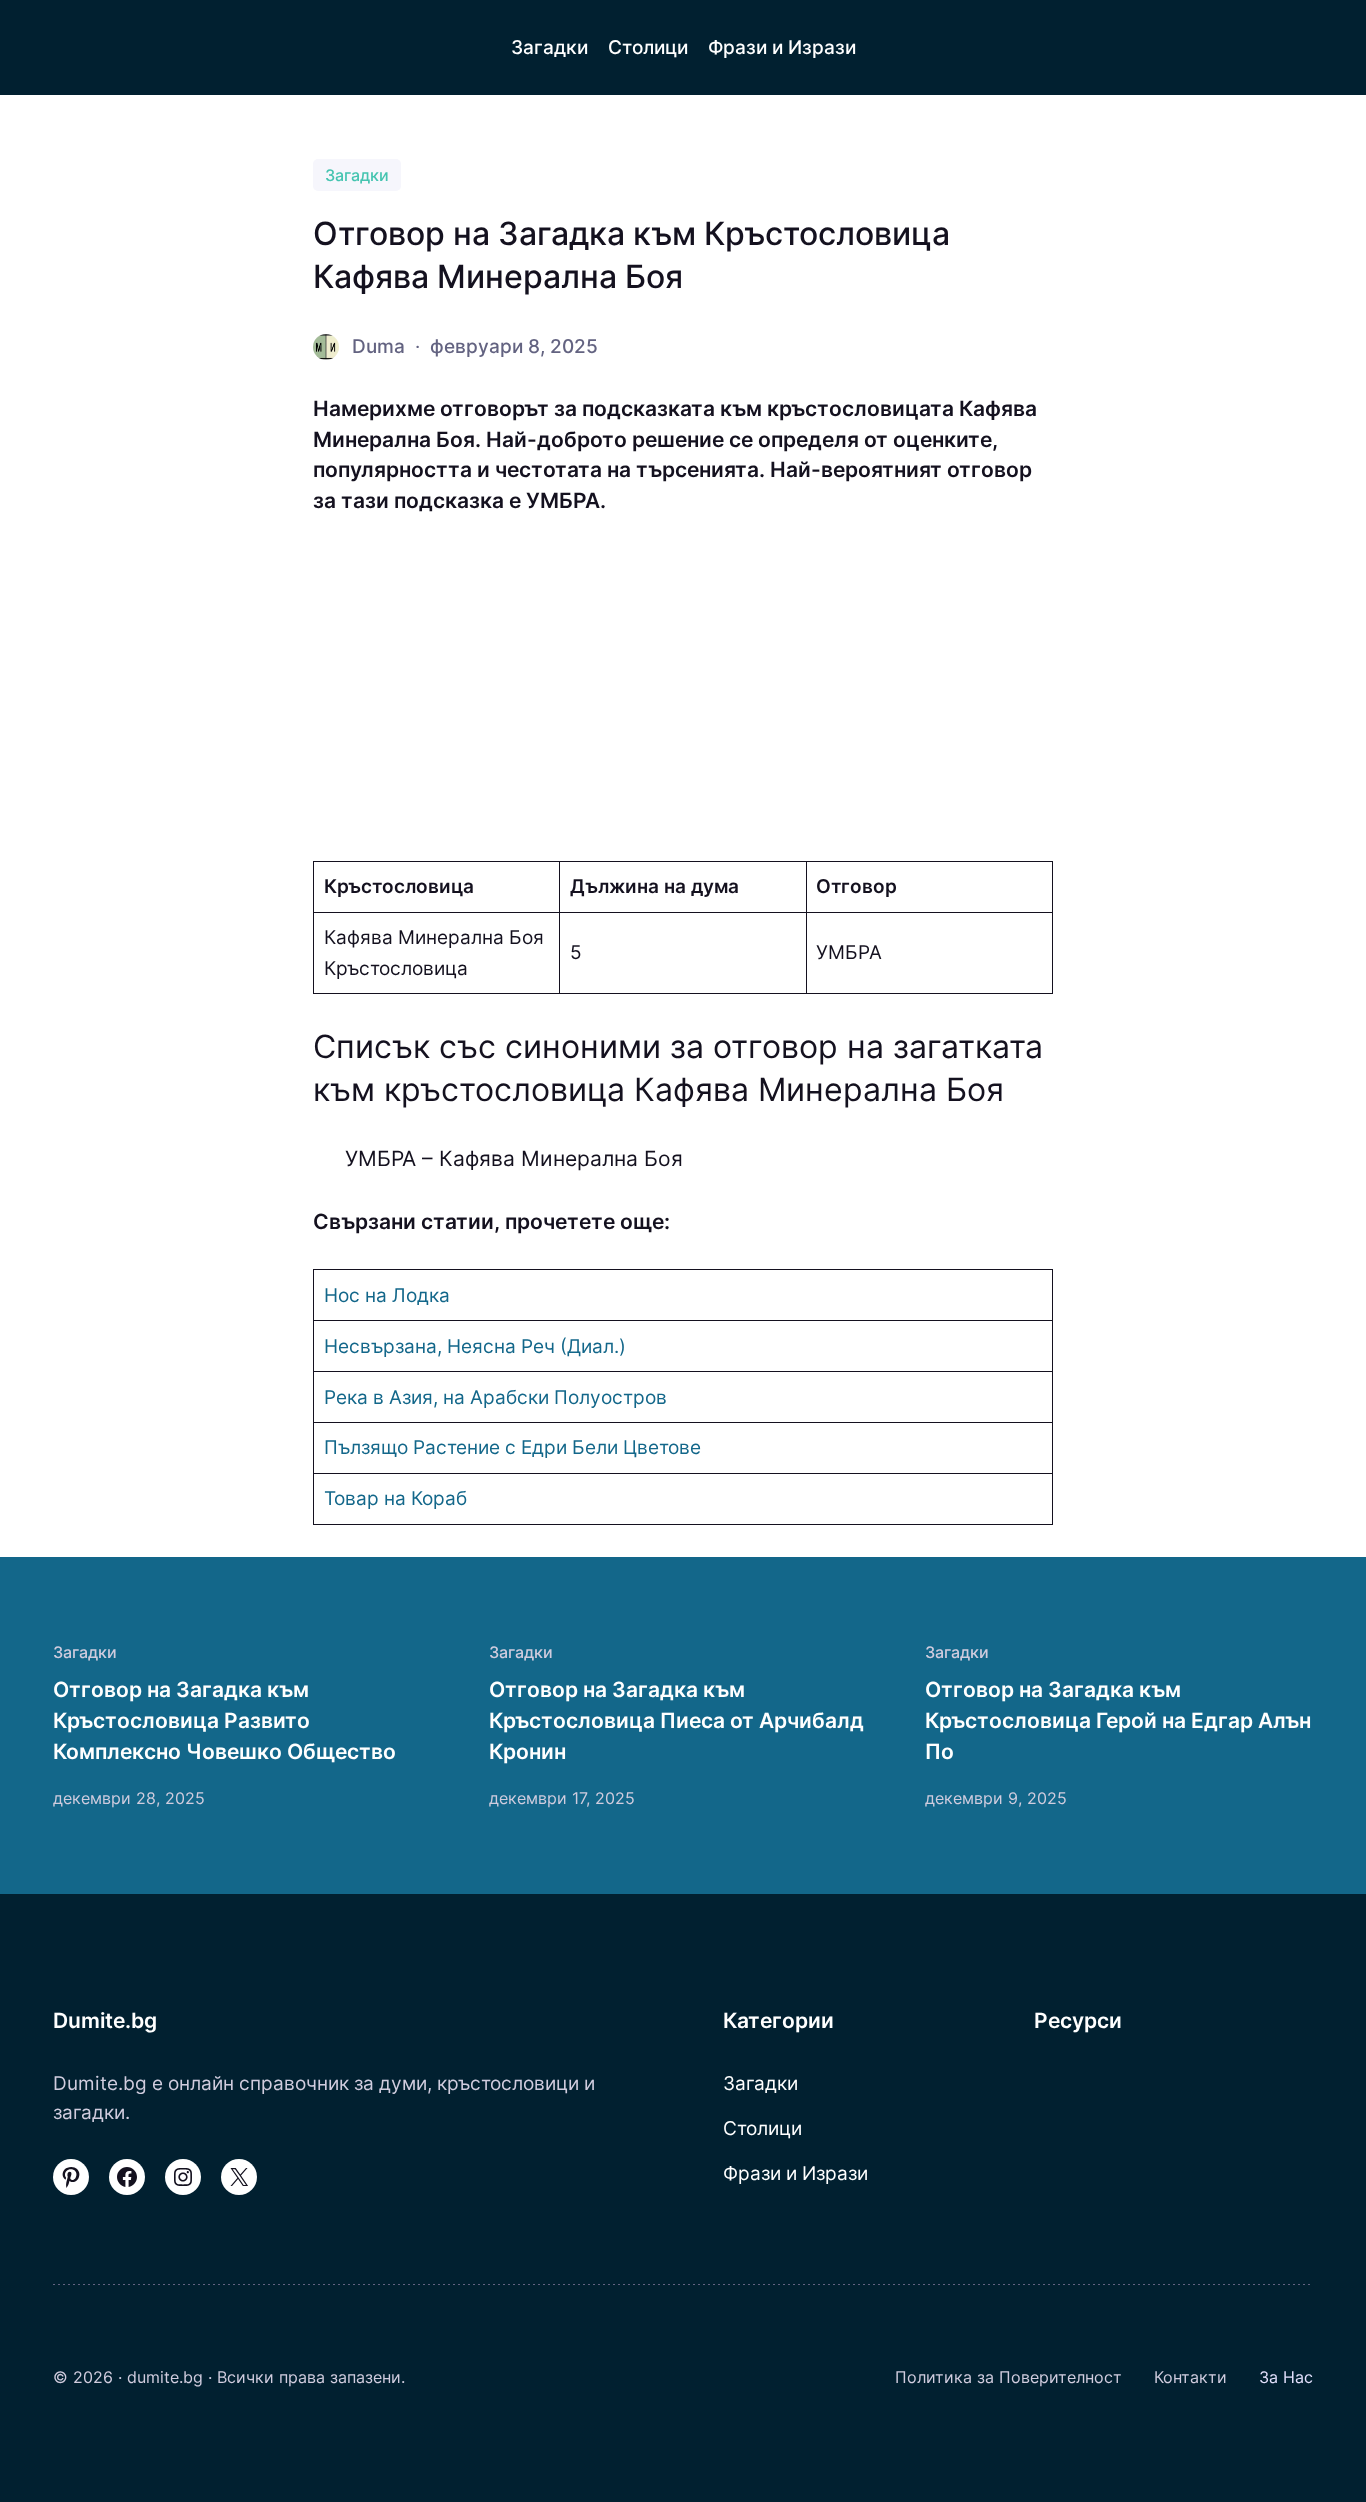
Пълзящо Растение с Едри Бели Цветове (512, 1447)
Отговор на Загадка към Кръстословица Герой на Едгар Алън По (1118, 1720)
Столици (762, 2128)
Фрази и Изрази (795, 2173)
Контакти (1190, 2377)
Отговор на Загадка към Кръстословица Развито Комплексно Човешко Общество (224, 1720)
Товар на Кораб (395, 1498)
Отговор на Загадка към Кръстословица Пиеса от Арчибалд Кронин (676, 1720)
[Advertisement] (683, 689)
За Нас (1286, 2377)
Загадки (357, 175)
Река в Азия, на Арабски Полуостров (495, 1397)
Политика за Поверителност (1008, 2377)
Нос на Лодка (387, 1295)
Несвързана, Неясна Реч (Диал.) (475, 1346)
